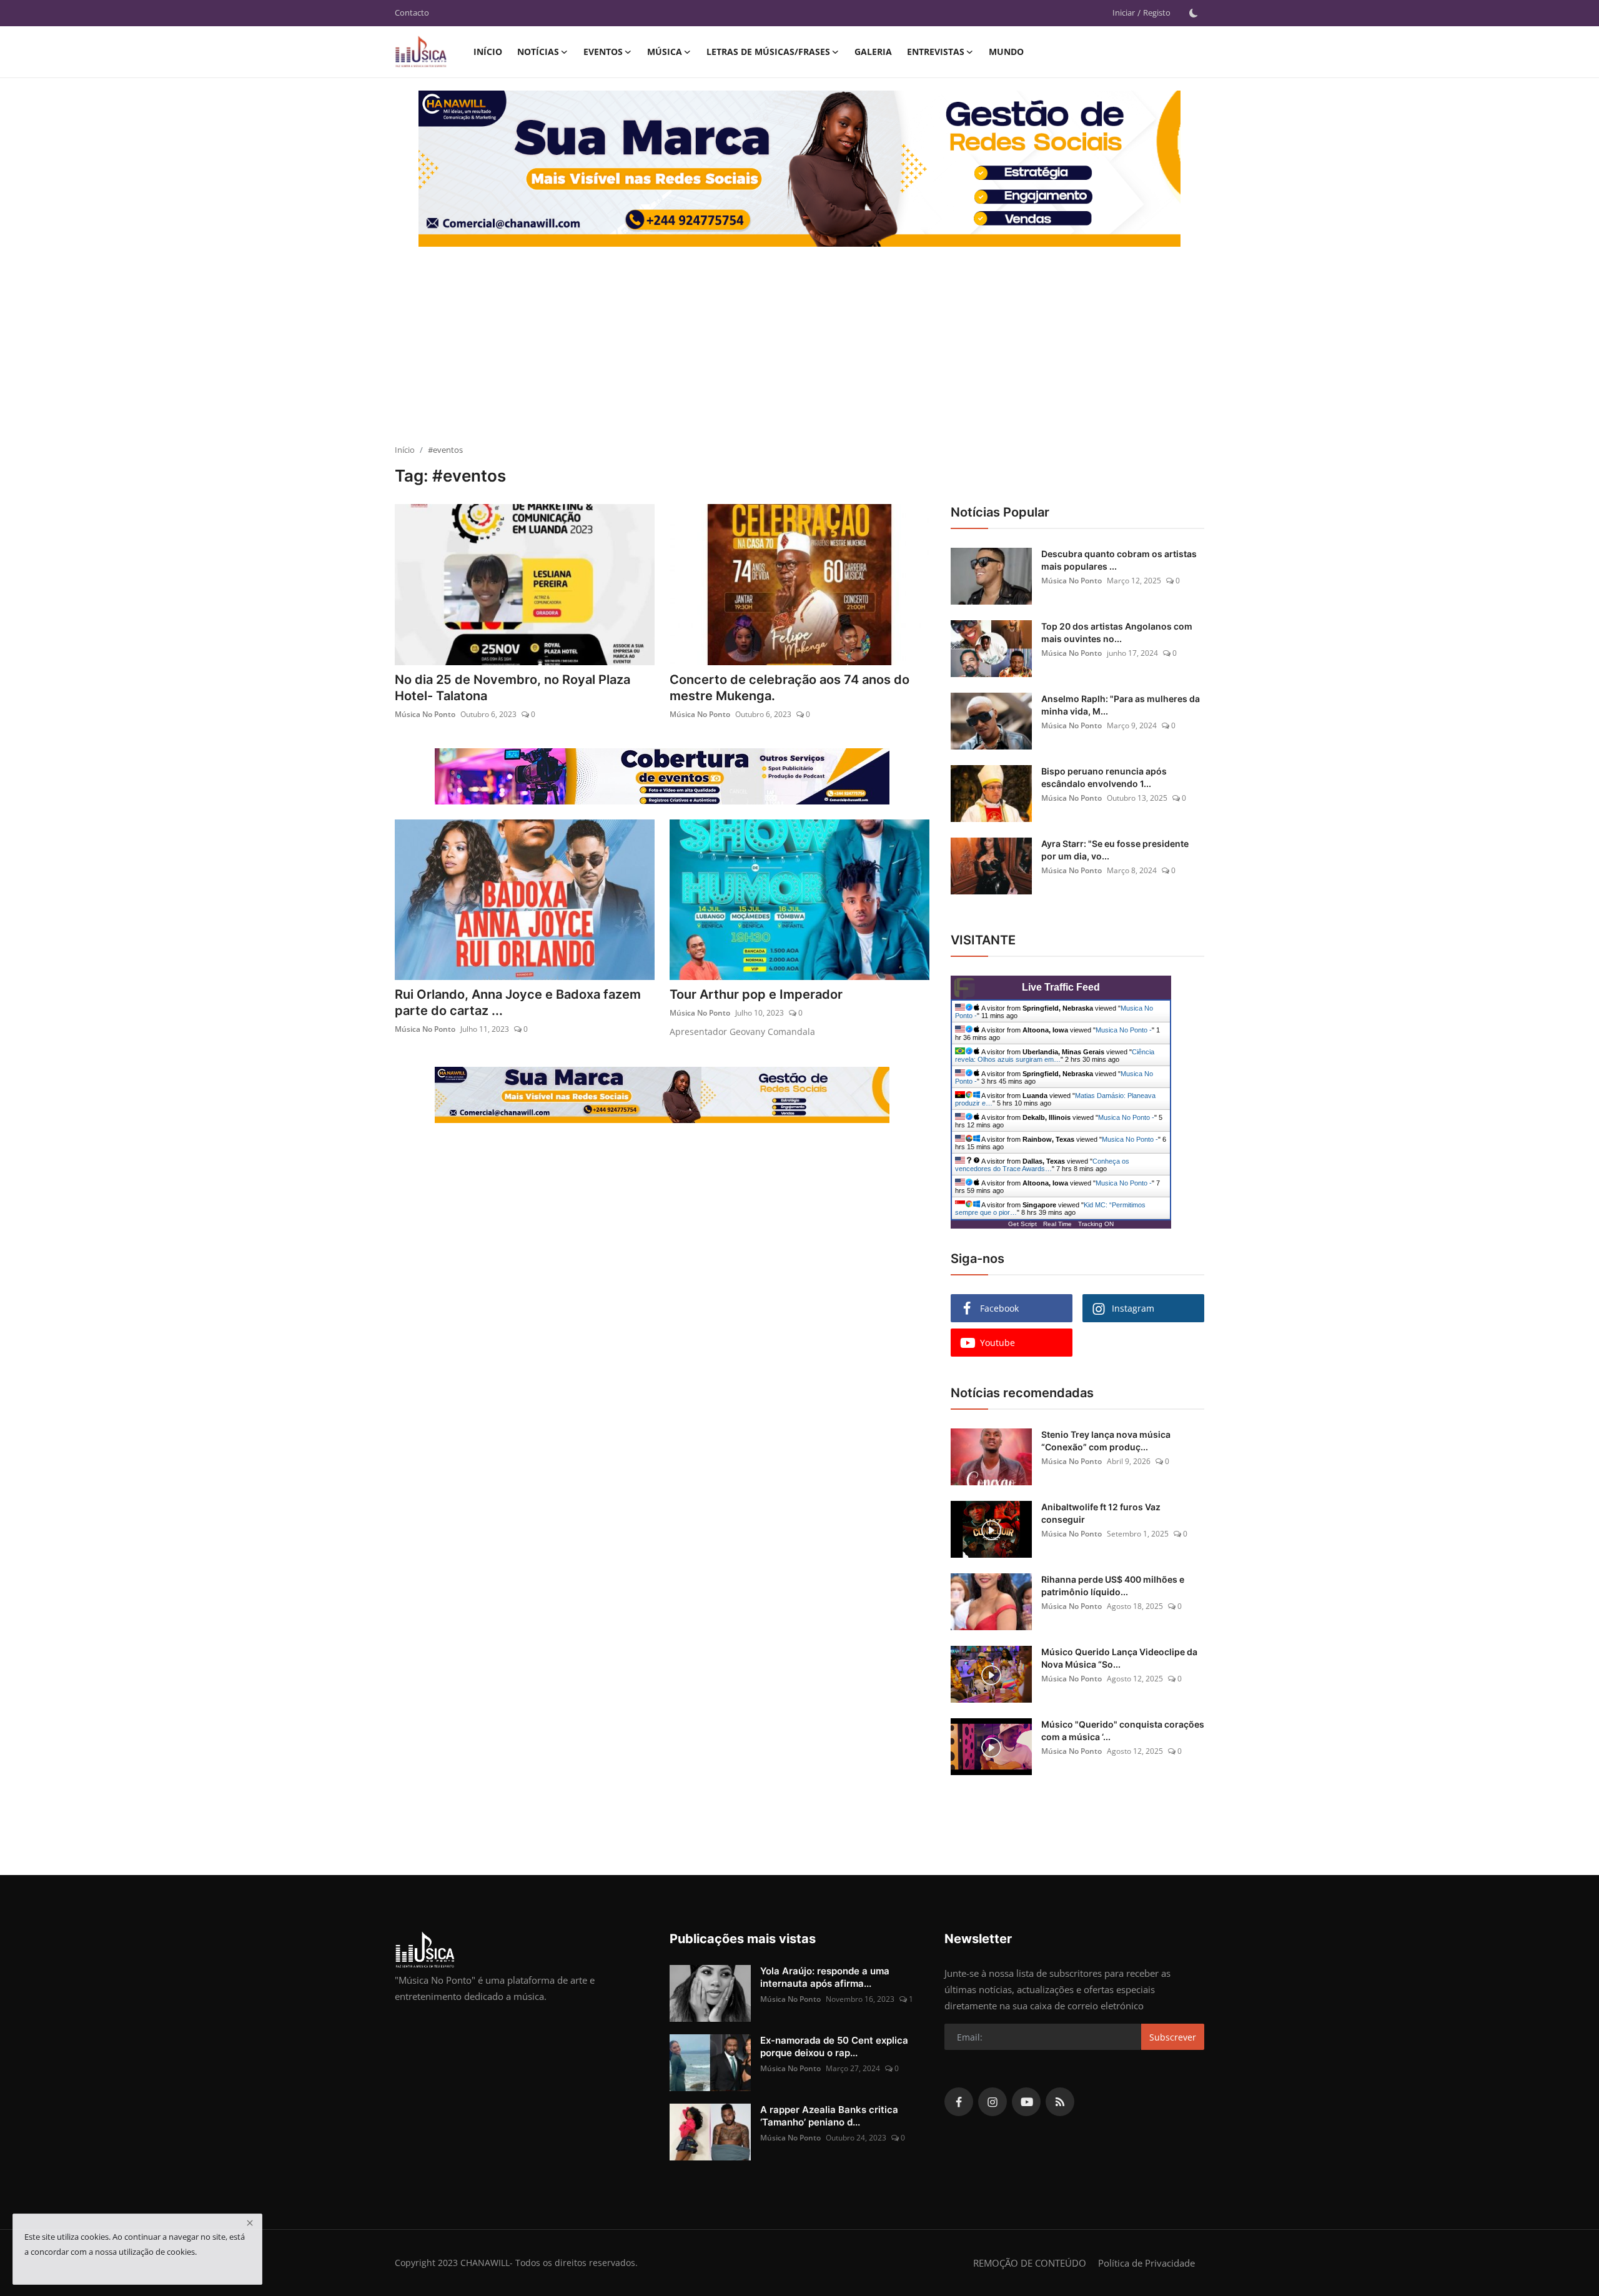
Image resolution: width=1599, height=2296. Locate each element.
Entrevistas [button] (936, 52)
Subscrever (1173, 2037)
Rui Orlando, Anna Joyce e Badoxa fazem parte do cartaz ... (518, 1002)
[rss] (1060, 2102)
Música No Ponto (425, 714)
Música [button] (665, 52)
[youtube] (1026, 2102)
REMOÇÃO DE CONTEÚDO (1030, 2263)
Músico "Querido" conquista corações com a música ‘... (1123, 1730)
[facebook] (959, 2102)
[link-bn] (839, 184)
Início (488, 52)
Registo (1157, 12)
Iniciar (1124, 12)
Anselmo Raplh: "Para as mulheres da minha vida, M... (1121, 705)
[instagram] (993, 2102)
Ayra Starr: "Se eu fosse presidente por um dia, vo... (1115, 850)
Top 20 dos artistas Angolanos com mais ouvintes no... (1117, 632)
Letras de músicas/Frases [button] (768, 52)
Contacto (412, 12)
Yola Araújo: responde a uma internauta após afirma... (825, 1977)
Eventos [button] (603, 52)
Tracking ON (1096, 1224)
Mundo (1006, 52)
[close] (250, 2223)
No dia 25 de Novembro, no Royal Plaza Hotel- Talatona (512, 688)
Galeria (873, 52)
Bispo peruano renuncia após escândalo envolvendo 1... (1104, 777)
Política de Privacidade (1146, 2263)
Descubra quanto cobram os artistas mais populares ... (1119, 560)
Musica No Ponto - (1124, 1030)
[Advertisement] (799, 350)
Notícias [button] (538, 52)
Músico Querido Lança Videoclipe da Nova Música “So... (1119, 1658)
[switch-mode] (1194, 13)
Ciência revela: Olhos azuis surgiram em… (1055, 1056)
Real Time (1057, 1224)
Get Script (1022, 1224)
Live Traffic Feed (1061, 987)
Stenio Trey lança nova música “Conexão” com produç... (1106, 1441)
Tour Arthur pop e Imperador (756, 994)
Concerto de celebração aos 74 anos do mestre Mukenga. (790, 688)
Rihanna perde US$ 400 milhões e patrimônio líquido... (1113, 1586)
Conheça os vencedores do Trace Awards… (1042, 1165)
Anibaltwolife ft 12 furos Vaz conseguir (1101, 1513)
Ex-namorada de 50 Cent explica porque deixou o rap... (834, 2046)
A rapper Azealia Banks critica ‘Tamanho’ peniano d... (829, 2116)
